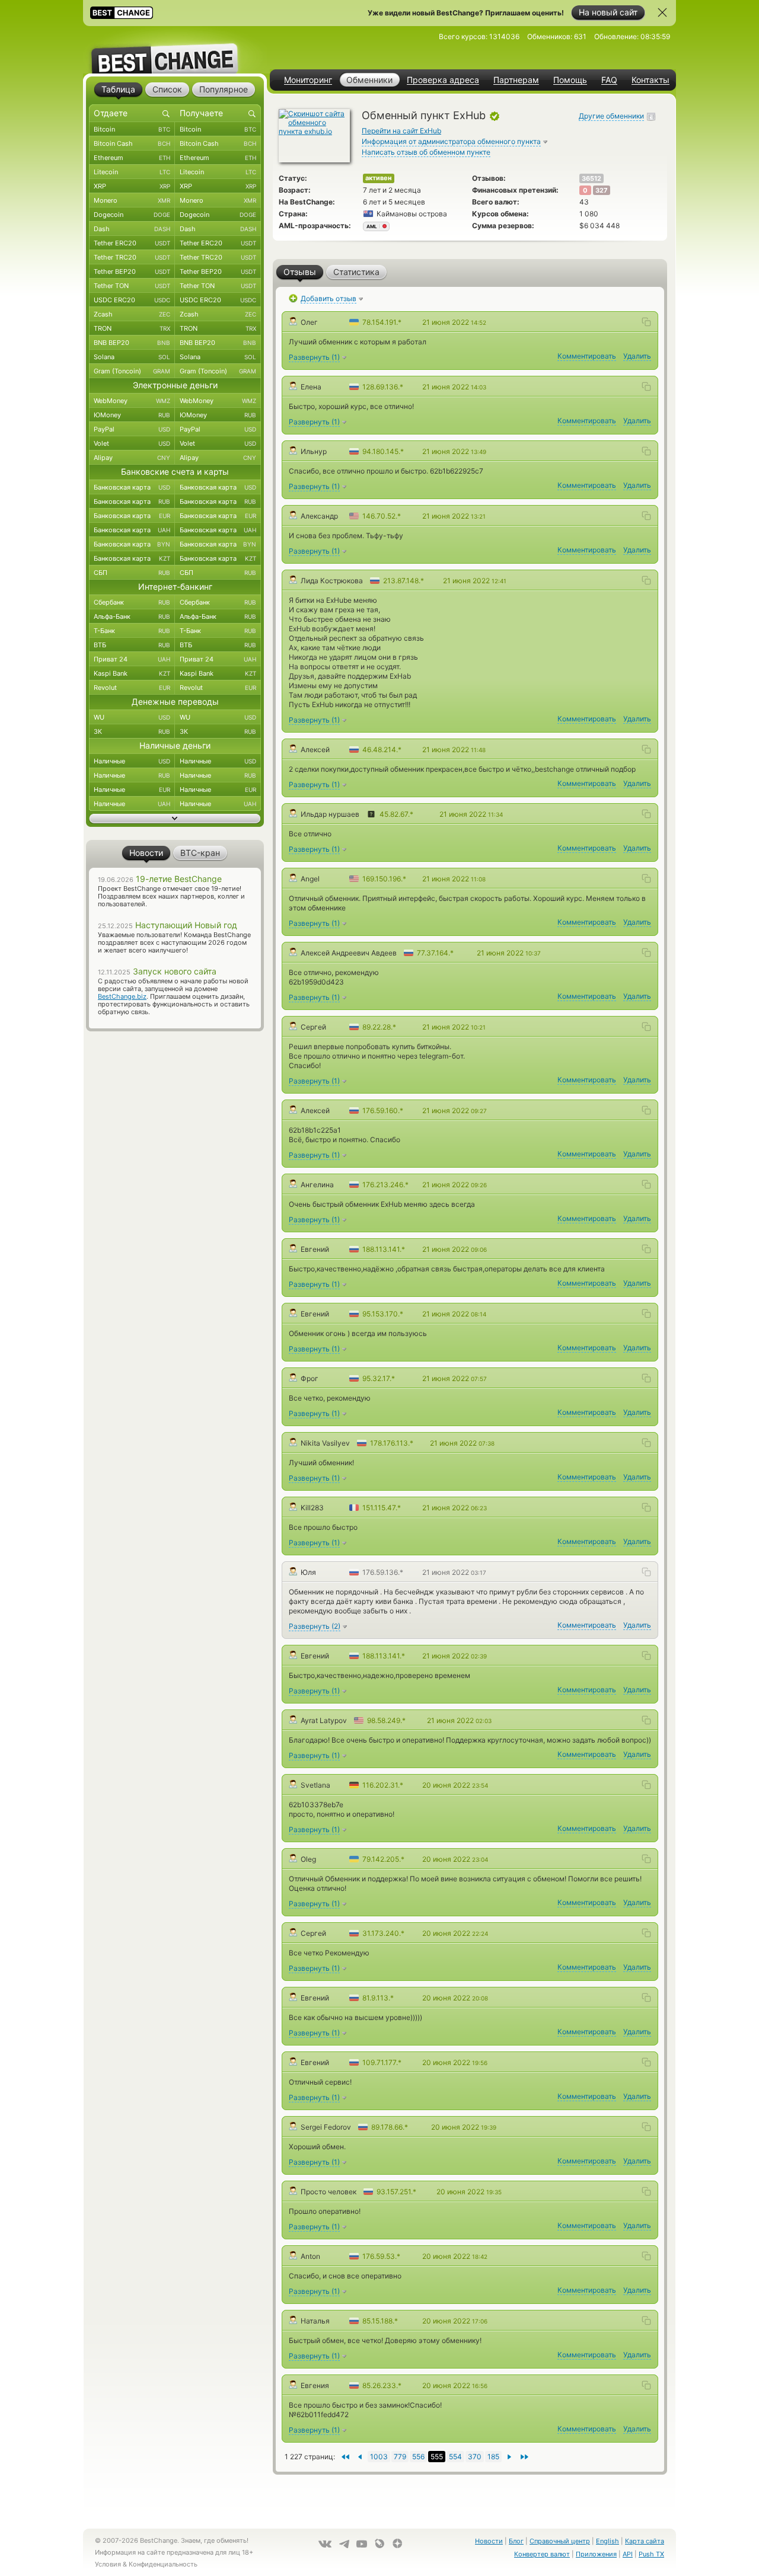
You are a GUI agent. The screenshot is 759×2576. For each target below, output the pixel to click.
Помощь (570, 80)
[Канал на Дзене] (397, 2543)
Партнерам (516, 80)
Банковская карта (132, 487)
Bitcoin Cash (132, 143)
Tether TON (132, 286)
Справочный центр (560, 2541)
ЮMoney (132, 415)
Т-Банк (132, 631)
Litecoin (132, 172)
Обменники (369, 80)
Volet (132, 443)
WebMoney (132, 401)
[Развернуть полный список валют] (175, 819)
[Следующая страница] (360, 2457)
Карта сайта (645, 2541)
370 (475, 2457)
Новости (489, 2541)
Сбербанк (132, 602)
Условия (108, 2564)
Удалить (637, 356)
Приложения (596, 2554)
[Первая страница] (524, 2457)
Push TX (651, 2554)
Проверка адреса (443, 80)
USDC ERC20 (132, 300)
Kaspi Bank (132, 673)
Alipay (132, 458)
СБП (132, 573)
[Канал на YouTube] (362, 2544)
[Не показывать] (662, 12)
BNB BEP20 (132, 343)
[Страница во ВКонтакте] (325, 2544)
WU (132, 717)
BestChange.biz (122, 996)
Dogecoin (132, 215)
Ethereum (132, 158)
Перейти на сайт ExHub (401, 131)
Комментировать (587, 356)
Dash (132, 229)
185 (493, 2457)
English (607, 2541)
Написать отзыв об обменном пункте (426, 152)
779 (400, 2457)
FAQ (609, 80)
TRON (132, 328)
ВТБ (132, 645)
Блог (516, 2541)
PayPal (132, 429)
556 (418, 2457)
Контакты (650, 80)
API (628, 2554)
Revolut (132, 688)
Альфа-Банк (132, 616)
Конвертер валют (542, 2554)
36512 (591, 178)
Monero (132, 200)
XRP (132, 186)
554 (455, 2457)
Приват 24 (132, 659)
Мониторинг (308, 80)
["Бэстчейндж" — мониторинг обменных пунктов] (175, 50)
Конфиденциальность (163, 2564)
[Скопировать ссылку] (646, 322)
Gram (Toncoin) (132, 371)
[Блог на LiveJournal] (379, 2543)
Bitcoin (132, 129)
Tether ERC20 (132, 243)
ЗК (132, 731)
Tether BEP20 (132, 271)
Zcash (132, 314)
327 (602, 190)
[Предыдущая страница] (510, 2457)
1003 (379, 2457)
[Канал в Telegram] (344, 2544)
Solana (132, 357)
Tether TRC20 (132, 257)
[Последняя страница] (345, 2457)
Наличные (132, 761)
